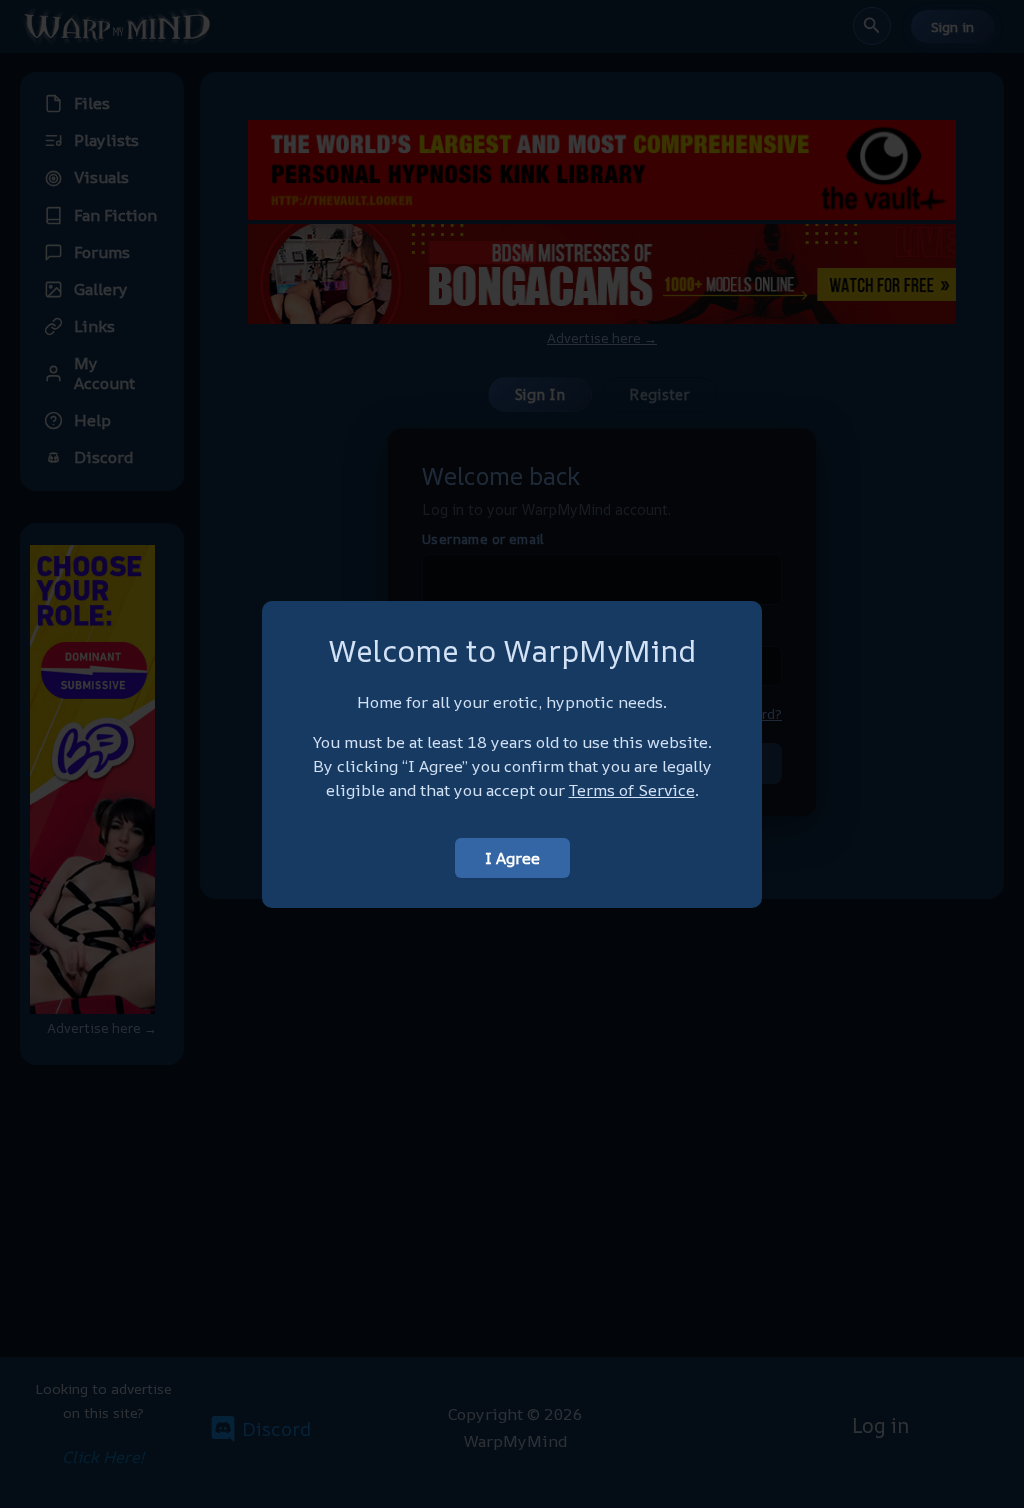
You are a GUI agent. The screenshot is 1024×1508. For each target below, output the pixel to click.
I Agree (512, 858)
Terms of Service (632, 790)
